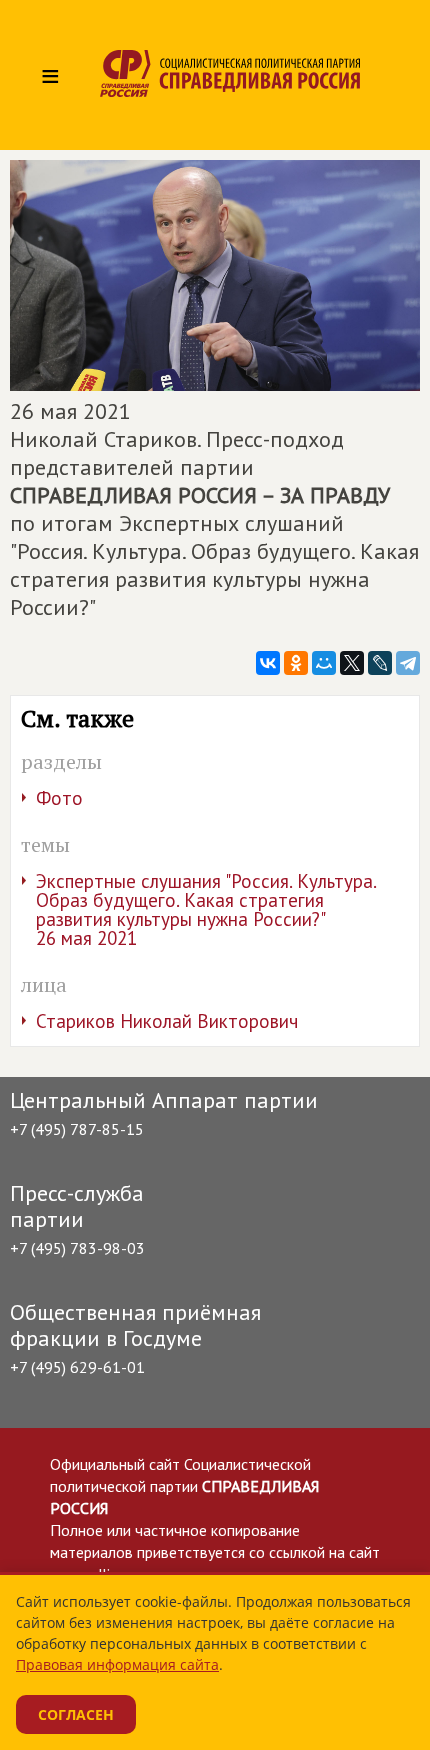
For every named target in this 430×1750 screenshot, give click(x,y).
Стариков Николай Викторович (167, 1021)
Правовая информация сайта (117, 1664)
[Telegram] (408, 663)
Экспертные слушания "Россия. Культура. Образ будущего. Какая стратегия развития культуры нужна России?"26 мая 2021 (206, 909)
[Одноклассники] (296, 663)
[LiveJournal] (380, 663)
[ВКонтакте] (268, 663)
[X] (352, 663)
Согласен (76, 1714)
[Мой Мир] (324, 663)
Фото (59, 798)
